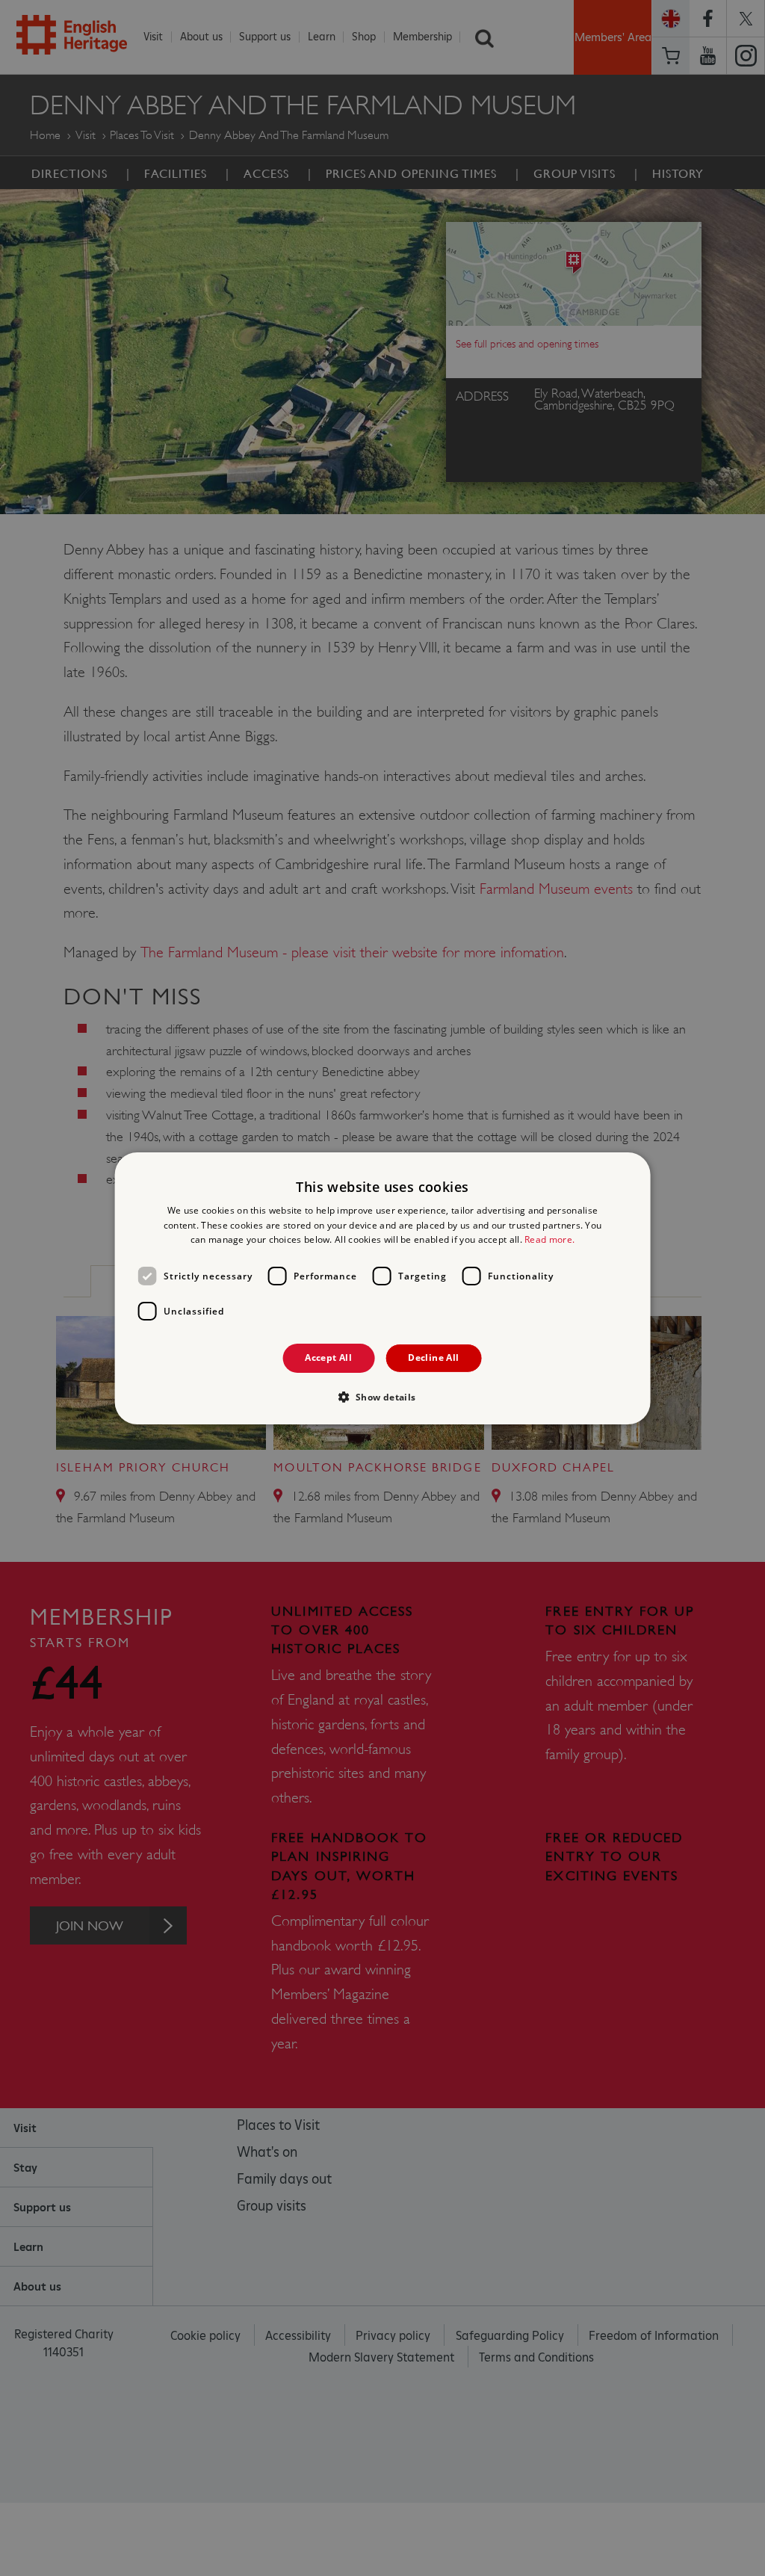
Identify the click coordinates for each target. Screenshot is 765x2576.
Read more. (549, 1239)
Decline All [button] (433, 1358)
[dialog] (383, 1288)
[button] (382, 1397)
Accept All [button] (328, 1358)
